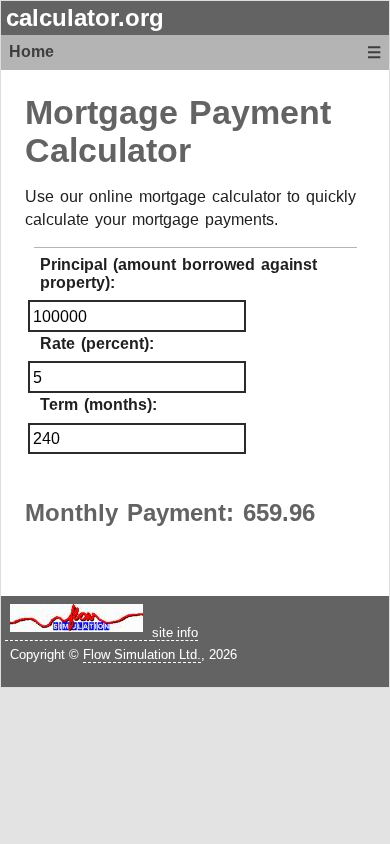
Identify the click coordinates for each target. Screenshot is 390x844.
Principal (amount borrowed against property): (178, 273)
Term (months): (98, 404)
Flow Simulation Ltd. (142, 654)
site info (175, 632)
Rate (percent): (97, 343)
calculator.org (85, 17)
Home (31, 51)
